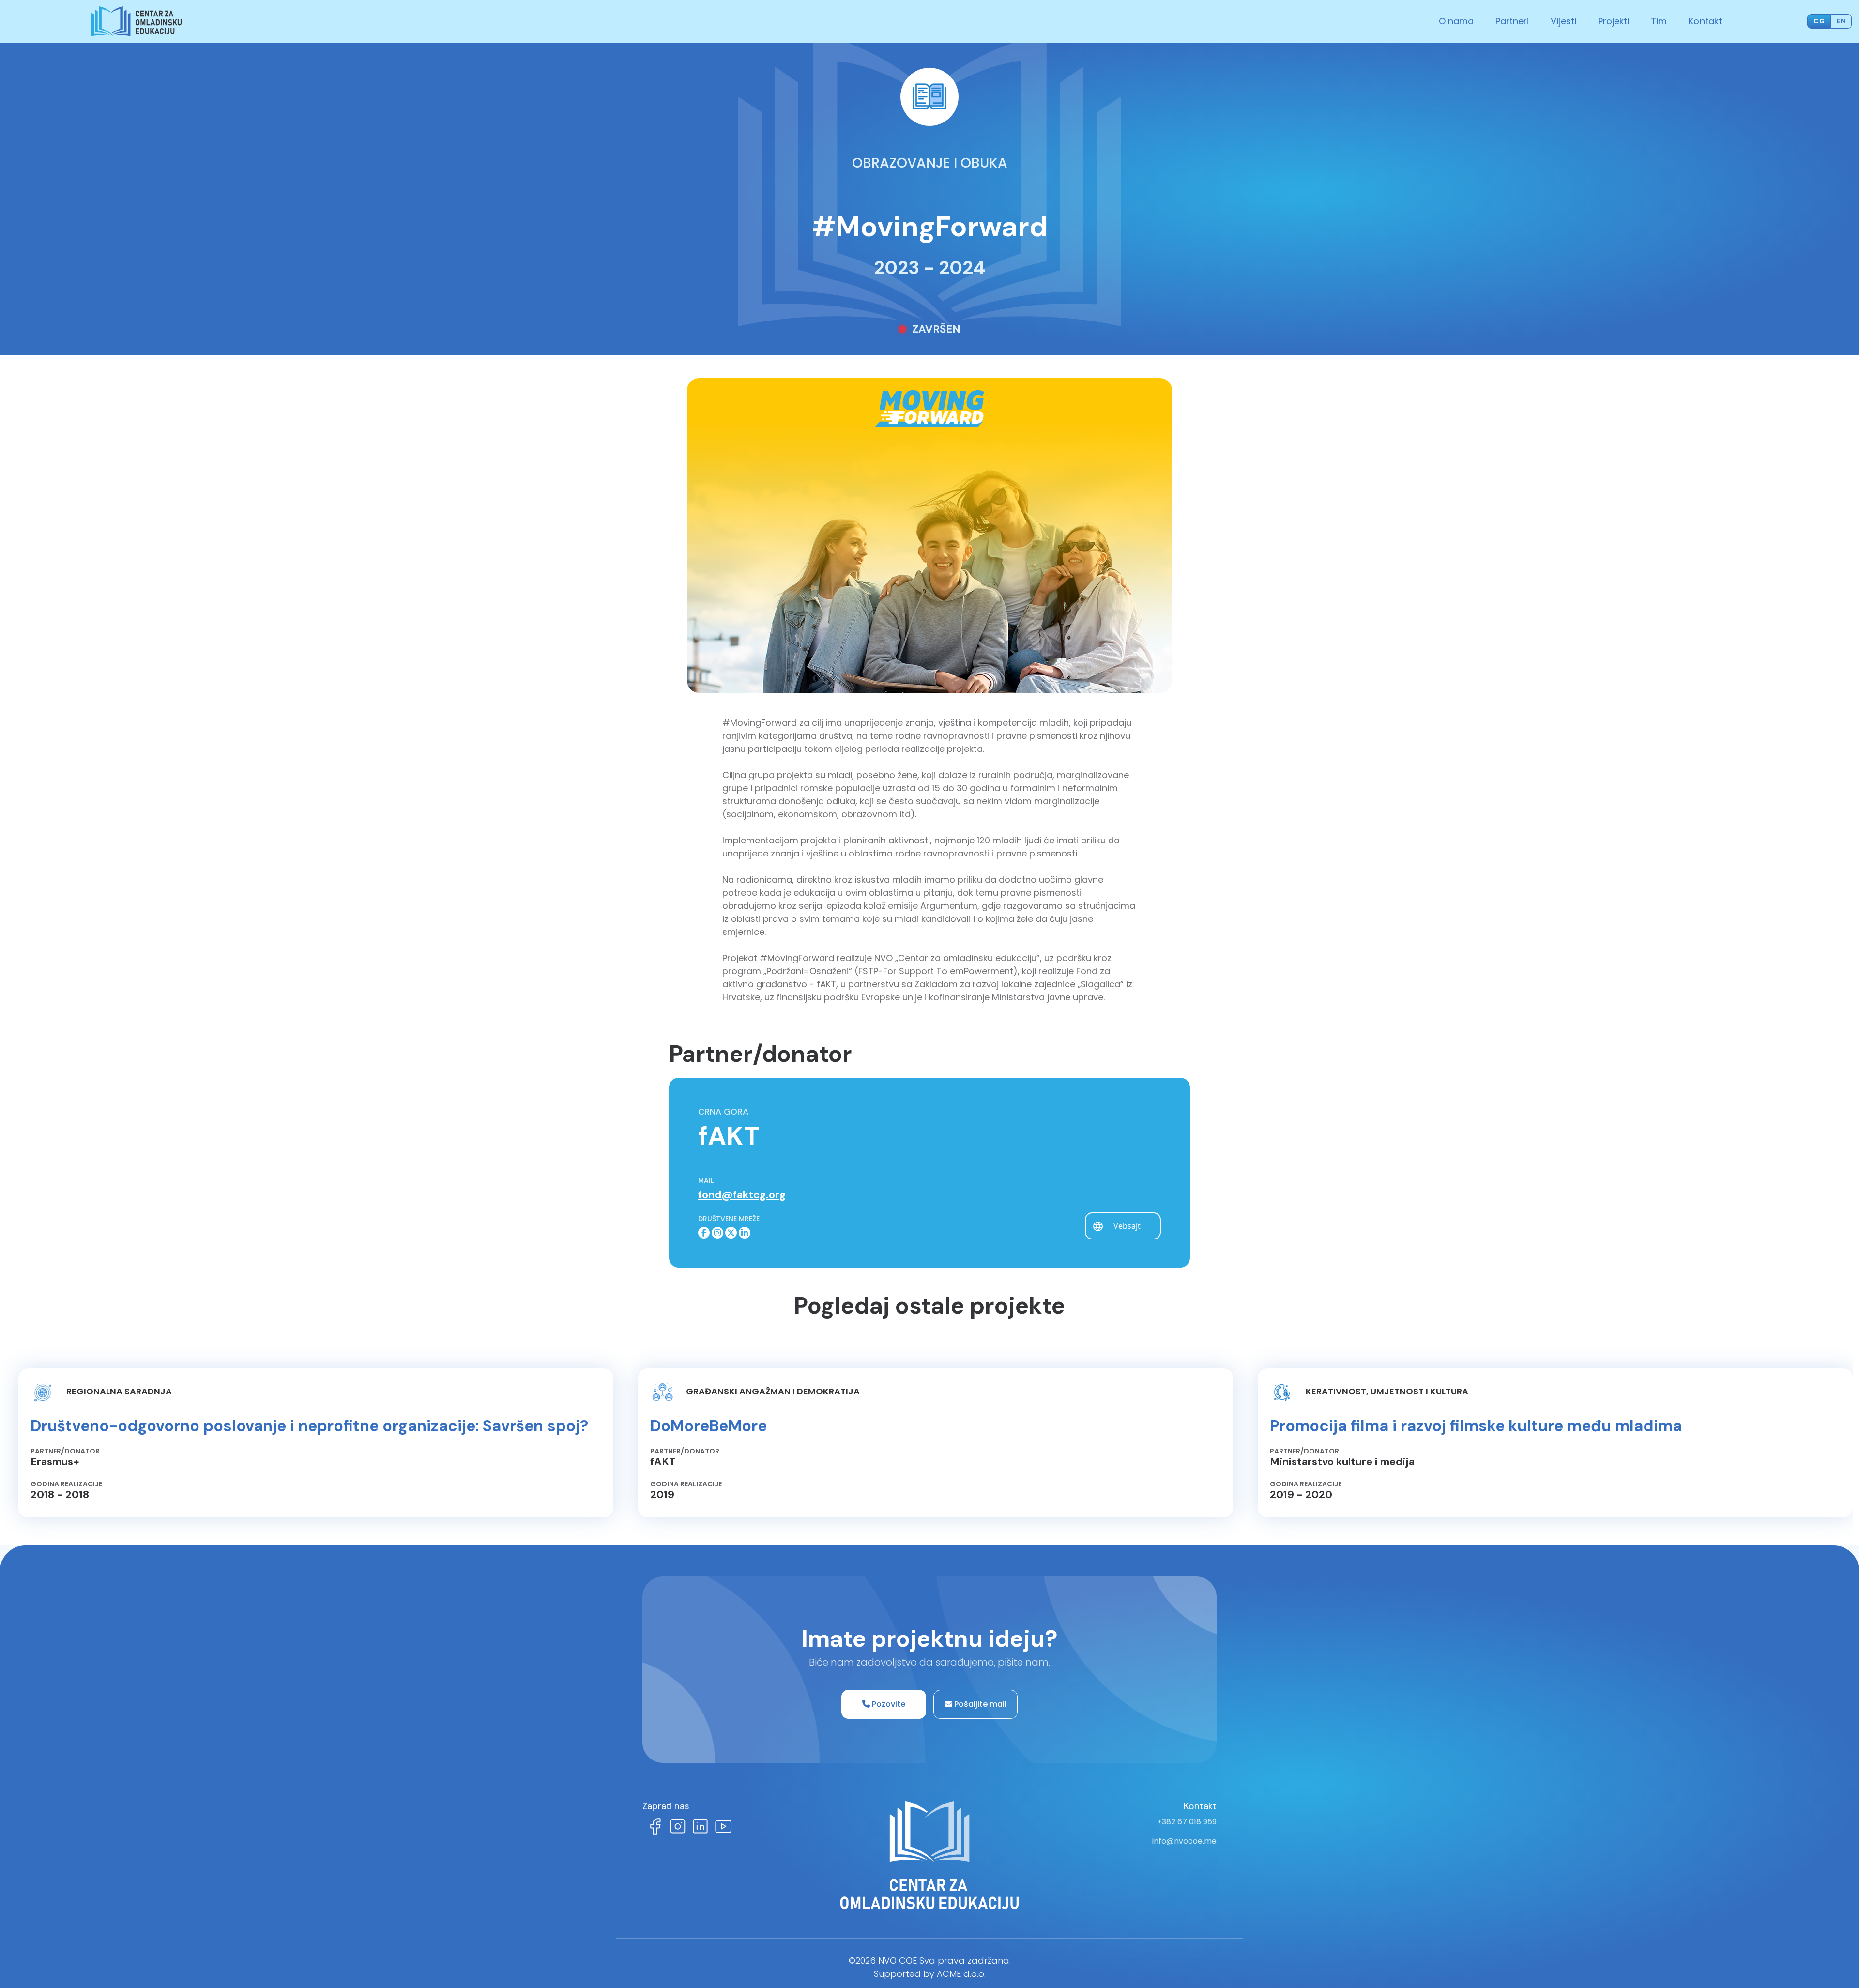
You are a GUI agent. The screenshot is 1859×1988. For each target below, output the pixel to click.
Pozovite (888, 1704)
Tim (1659, 21)
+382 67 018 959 (1187, 1822)
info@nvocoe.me (1184, 1841)
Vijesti (1563, 21)
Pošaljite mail (979, 1704)
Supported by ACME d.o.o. (930, 1974)
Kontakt (1705, 21)
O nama (1456, 21)
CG (1819, 21)
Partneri (1512, 21)
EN (1841, 21)
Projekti (1614, 21)
